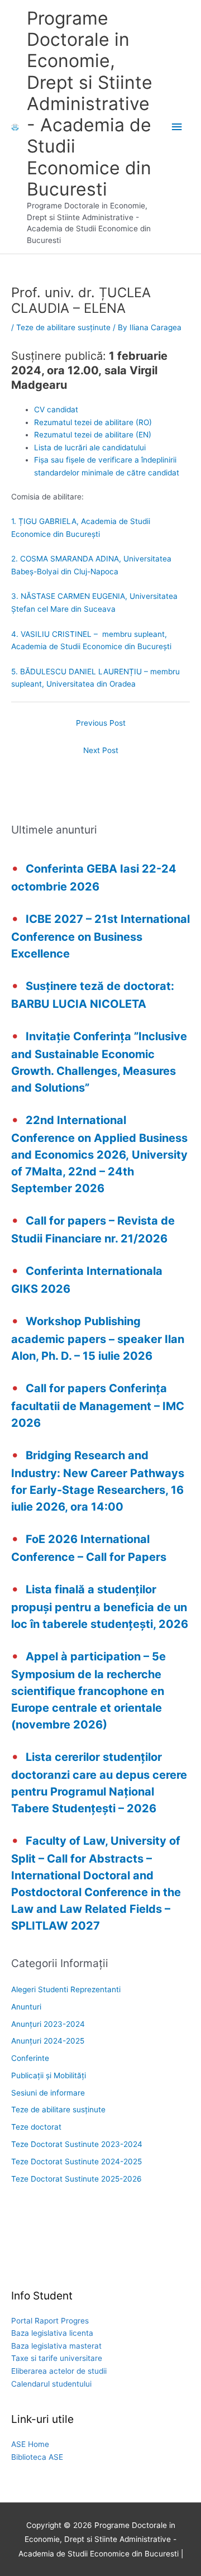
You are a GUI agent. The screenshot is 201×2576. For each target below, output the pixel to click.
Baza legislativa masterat (56, 2346)
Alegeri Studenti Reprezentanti (66, 1989)
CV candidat (56, 410)
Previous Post (101, 723)
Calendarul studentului (51, 2384)
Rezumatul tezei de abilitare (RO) (93, 422)
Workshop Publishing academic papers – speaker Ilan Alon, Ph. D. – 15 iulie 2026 (98, 1339)
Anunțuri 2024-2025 (48, 2041)
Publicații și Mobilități (49, 2075)
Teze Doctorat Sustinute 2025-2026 (76, 2179)
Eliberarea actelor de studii (59, 2371)
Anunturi (26, 2007)
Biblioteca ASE (37, 2457)
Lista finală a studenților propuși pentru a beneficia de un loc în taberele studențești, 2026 (100, 1607)
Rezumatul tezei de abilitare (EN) (93, 435)
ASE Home (30, 2444)
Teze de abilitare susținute (63, 327)
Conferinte (30, 2058)
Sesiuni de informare (48, 2093)
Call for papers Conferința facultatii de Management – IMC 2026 (98, 1406)
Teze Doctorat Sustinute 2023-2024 (77, 2144)
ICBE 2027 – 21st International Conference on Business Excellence (100, 936)
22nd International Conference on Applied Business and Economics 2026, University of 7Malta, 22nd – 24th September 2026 (99, 1154)
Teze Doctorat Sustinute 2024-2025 (76, 2161)
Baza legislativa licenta (52, 2333)
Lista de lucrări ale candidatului (90, 447)
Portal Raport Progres (50, 2321)
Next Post (101, 750)
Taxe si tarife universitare (57, 2358)
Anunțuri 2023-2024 (48, 2024)
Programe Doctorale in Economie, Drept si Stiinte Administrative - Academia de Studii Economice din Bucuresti (90, 104)
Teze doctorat (36, 2127)
